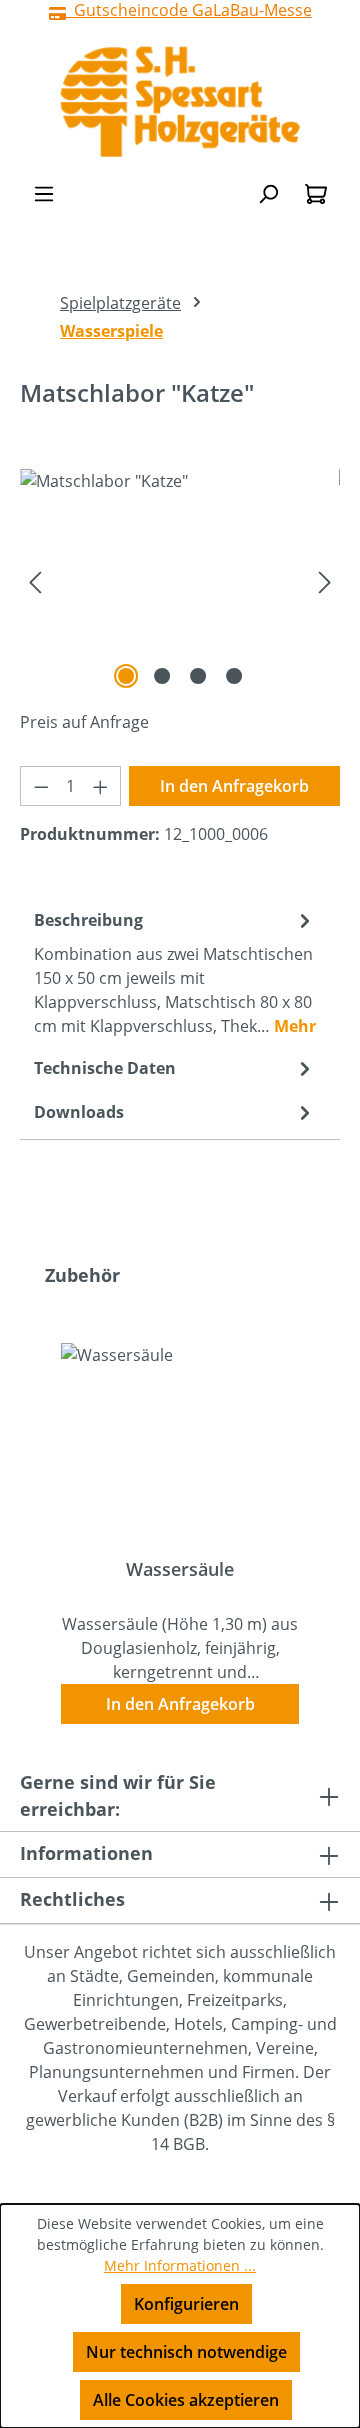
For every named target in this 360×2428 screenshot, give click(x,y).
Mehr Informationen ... (180, 2265)
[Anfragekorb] (316, 193)
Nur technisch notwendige (186, 2352)
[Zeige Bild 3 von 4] (198, 676)
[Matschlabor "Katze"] (180, 581)
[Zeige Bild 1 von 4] (126, 676)
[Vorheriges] (35, 581)
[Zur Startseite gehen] (180, 101)
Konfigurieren (186, 2304)
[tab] (175, 972)
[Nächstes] (325, 581)
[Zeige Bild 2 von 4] (162, 676)
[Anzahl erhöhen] (101, 786)
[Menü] (44, 193)
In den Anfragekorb (234, 786)
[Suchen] (268, 193)
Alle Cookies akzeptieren (186, 2400)
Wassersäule (180, 1569)
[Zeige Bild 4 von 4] (234, 676)
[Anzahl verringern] (41, 786)
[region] (180, 581)
